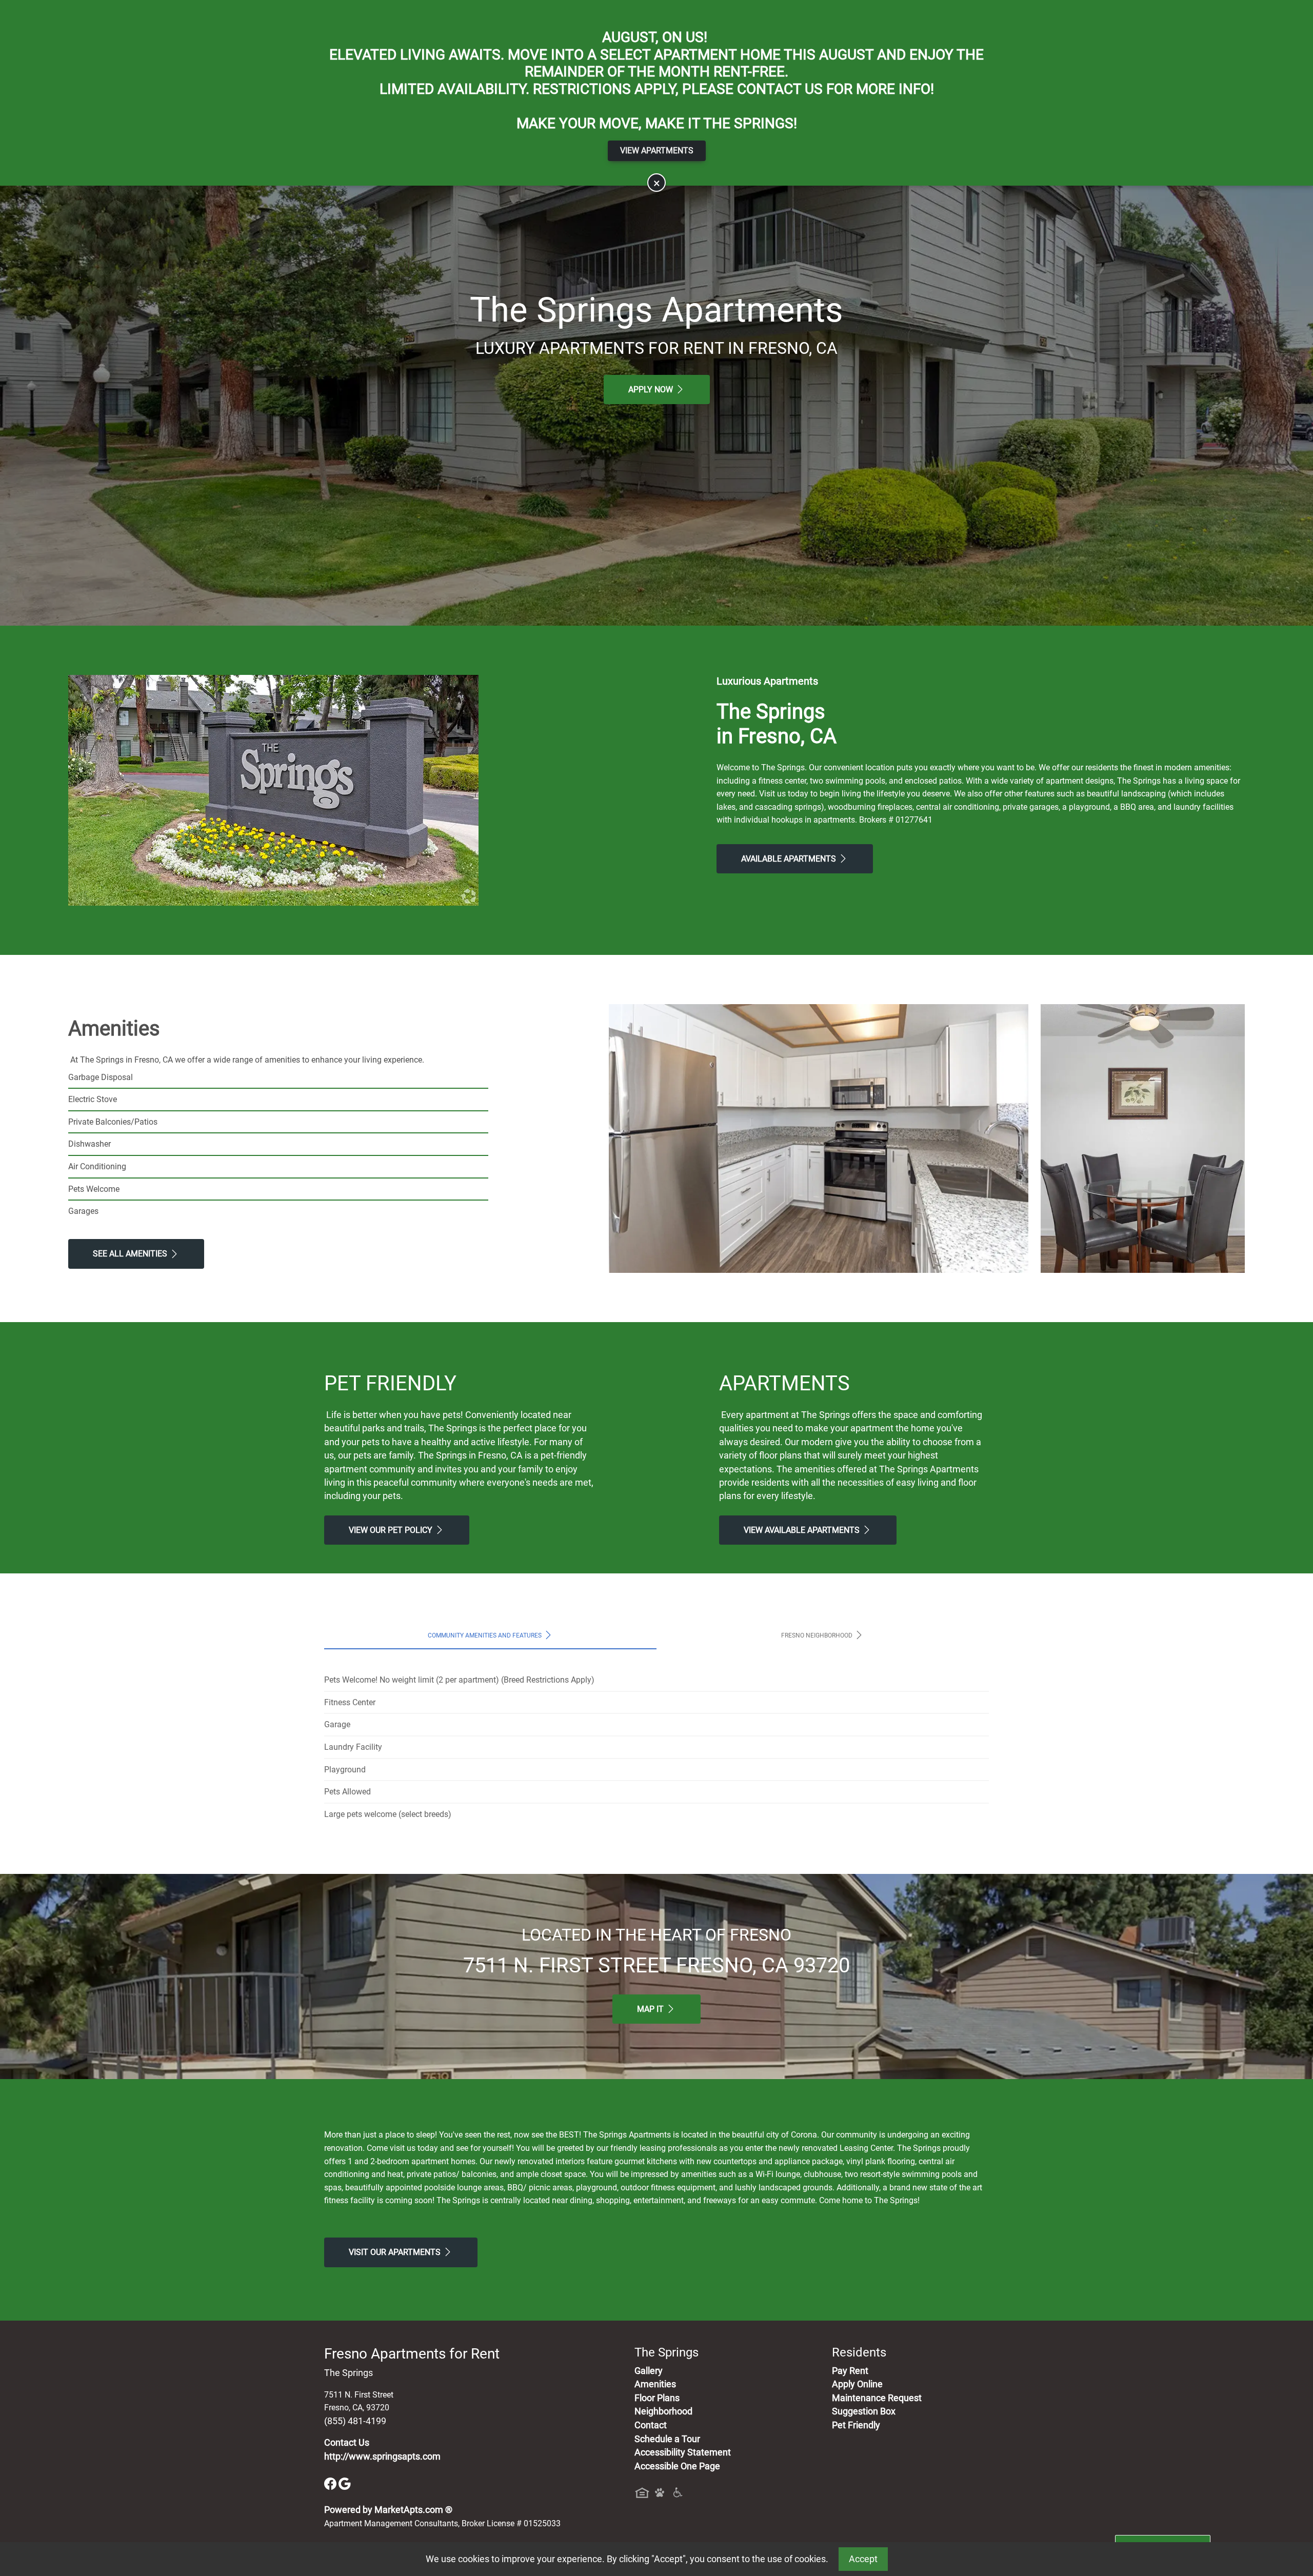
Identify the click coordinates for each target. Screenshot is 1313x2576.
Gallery (649, 2371)
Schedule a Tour (667, 2439)
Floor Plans (657, 2398)
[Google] (345, 2483)
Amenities (655, 2384)
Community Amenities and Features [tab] (485, 1635)
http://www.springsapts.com (382, 2457)
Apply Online (857, 2384)
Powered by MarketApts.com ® (388, 2510)
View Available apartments (803, 1530)
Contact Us (347, 2443)
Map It (651, 2009)
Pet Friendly (856, 2425)
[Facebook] (331, 2483)
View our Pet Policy (392, 1530)
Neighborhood (663, 2411)
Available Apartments (790, 859)
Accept (863, 2559)
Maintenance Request (877, 2398)
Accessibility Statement (683, 2452)
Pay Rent (850, 2371)
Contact (651, 2425)
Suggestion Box (864, 2411)
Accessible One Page (677, 2466)
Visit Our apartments (396, 2252)
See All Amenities (131, 1254)
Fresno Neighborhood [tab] (818, 1635)
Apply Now (652, 390)
